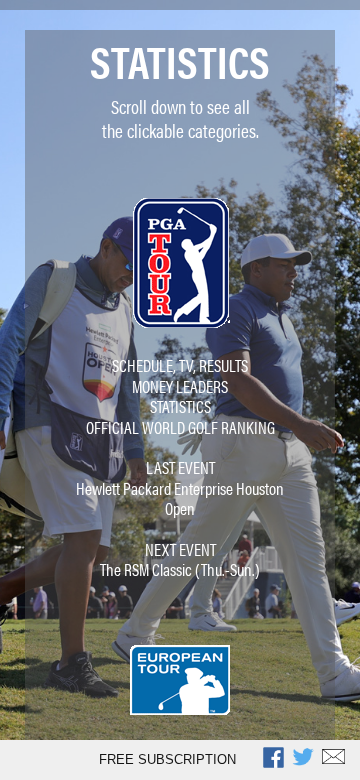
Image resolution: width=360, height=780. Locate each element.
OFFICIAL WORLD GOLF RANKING (180, 427)
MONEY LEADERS (180, 386)
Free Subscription (167, 759)
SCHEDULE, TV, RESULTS (180, 365)
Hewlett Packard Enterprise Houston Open (180, 498)
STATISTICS (180, 406)
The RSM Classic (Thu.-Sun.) (180, 569)
